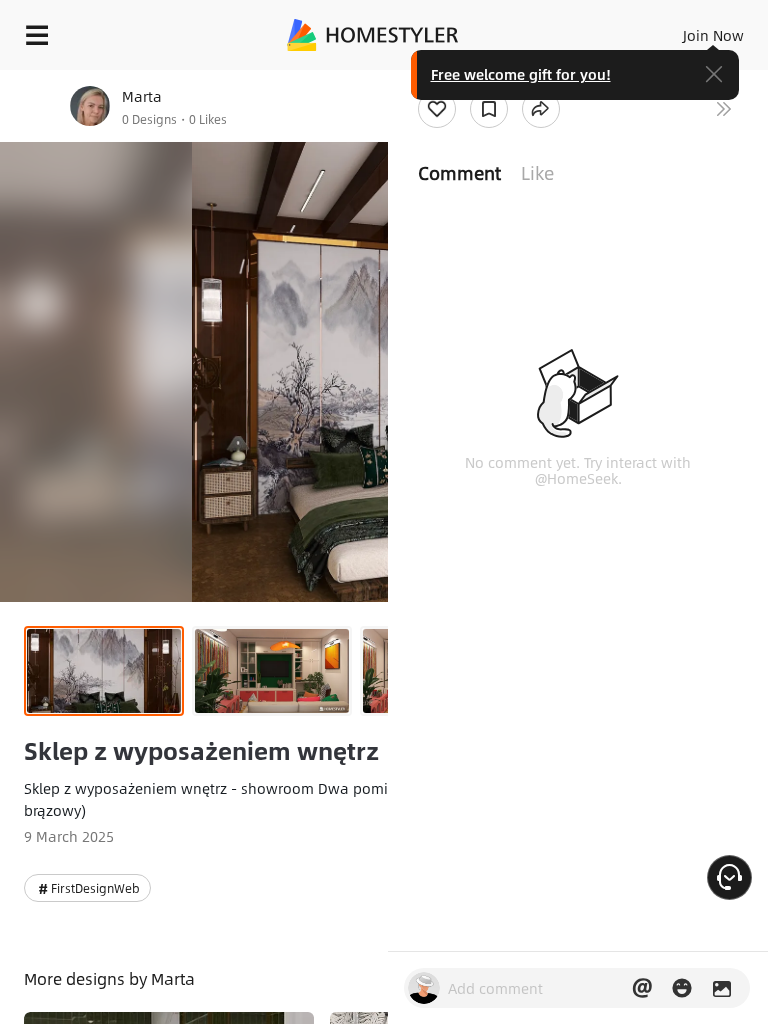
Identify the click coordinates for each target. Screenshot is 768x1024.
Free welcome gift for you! (521, 74)
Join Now (713, 35)
